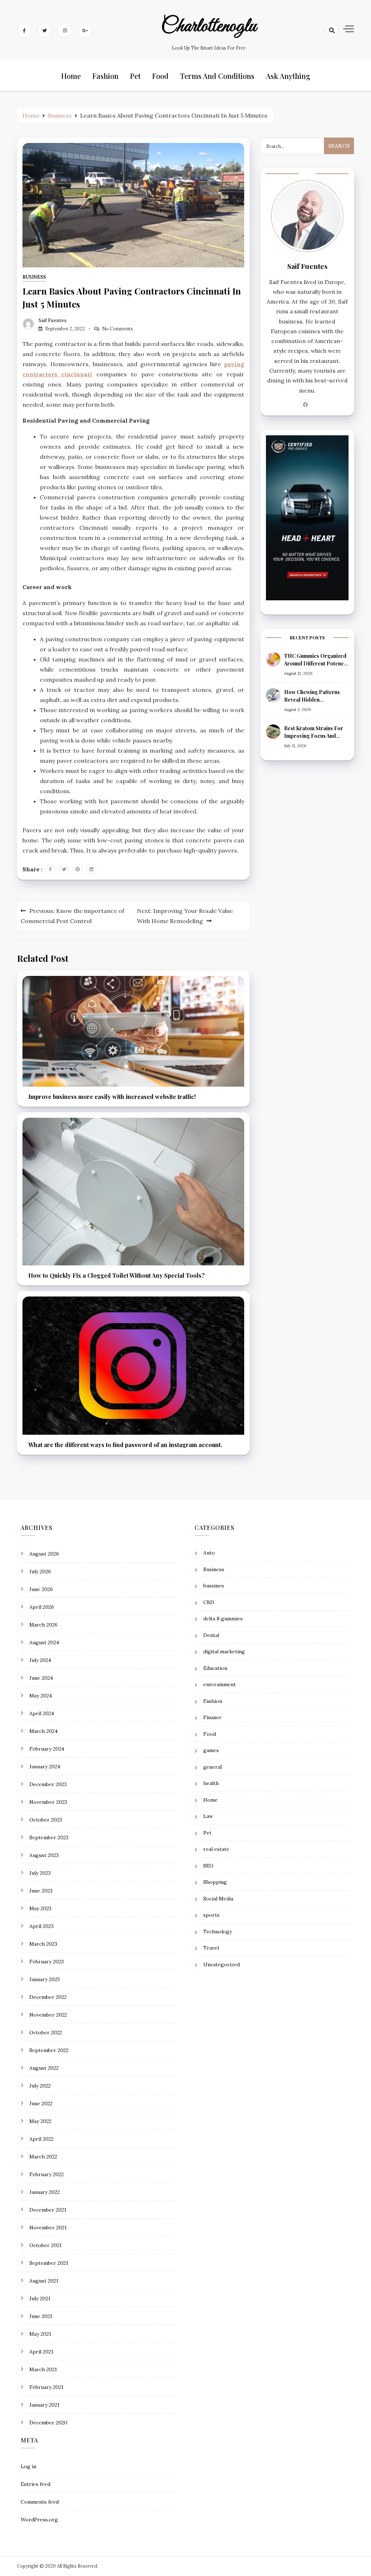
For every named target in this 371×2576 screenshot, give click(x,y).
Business (34, 277)
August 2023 (44, 1855)
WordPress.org (39, 2520)
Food (160, 76)
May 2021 (40, 2334)
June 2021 (41, 2316)
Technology (218, 1932)
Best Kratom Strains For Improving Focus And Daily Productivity (314, 736)
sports (211, 1915)
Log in (28, 2466)
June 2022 (41, 2103)
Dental (211, 1635)
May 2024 (41, 1696)
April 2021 (41, 2352)
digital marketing (224, 1651)
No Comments (118, 329)
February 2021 (46, 2387)
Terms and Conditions (217, 76)
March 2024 (43, 1731)
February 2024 (47, 1749)
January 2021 (44, 2405)
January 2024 (45, 1767)
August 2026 (44, 1554)
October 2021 (45, 2245)
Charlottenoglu (209, 26)
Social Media (218, 1899)
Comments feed (40, 2502)
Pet (135, 76)
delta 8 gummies (223, 1619)
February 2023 (47, 1962)
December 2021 (48, 2210)
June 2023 (41, 1891)
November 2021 (48, 2228)
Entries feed (36, 2484)
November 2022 (48, 2015)
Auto (209, 1553)
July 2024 (40, 1660)
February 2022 (47, 2174)
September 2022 (49, 2050)
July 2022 (40, 2086)
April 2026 (42, 1607)
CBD (209, 1602)
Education (215, 1668)
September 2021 (49, 2263)
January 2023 (45, 1979)
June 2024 (41, 1678)
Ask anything (288, 76)
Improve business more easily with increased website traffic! (112, 1097)
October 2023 (46, 1820)
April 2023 (41, 1926)
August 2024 (44, 1642)
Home (71, 76)
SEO (208, 1866)
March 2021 (43, 2369)
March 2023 (43, 1944)
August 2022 (44, 2068)
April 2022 (41, 2139)
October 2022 (46, 2033)
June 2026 (41, 1589)
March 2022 (43, 2157)
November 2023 (48, 1802)
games (211, 1750)
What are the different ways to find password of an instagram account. (125, 1445)
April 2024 (42, 1713)
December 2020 (48, 2423)
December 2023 (48, 1784)
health (211, 1783)
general (212, 1767)
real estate (216, 1849)
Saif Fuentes (53, 320)
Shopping (215, 1882)
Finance (212, 1717)
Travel (211, 1948)
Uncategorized (222, 1964)
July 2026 (40, 1572)
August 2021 (44, 2281)
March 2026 (43, 1625)
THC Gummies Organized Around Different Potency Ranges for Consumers (315, 663)
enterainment (220, 1684)
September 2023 (49, 1837)
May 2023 (40, 1908)
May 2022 (40, 2121)
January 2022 (45, 2192)
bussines (214, 1586)
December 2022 (48, 1997)
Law (208, 1816)
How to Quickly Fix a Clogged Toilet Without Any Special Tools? (116, 1275)
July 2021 (40, 2298)
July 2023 (40, 1873)
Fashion (105, 76)
